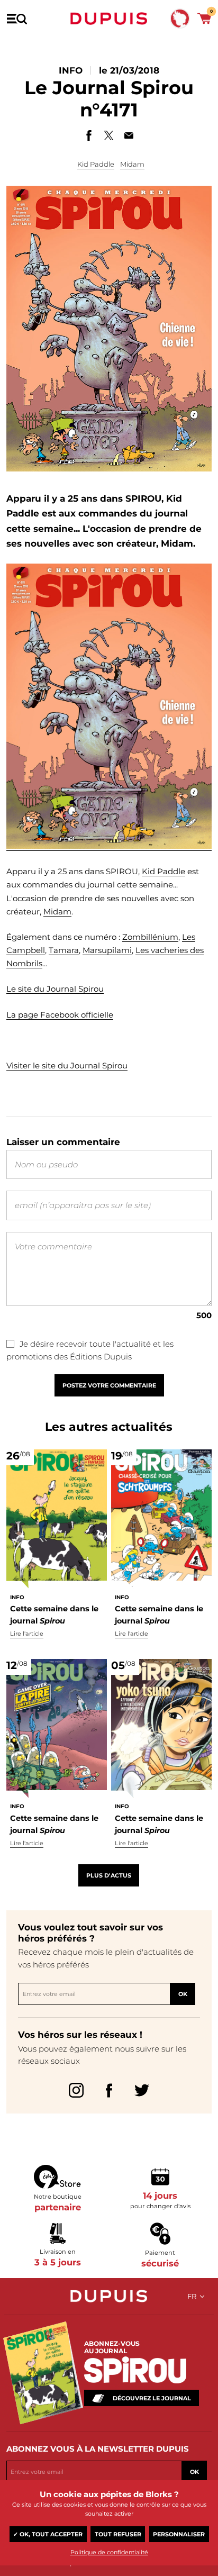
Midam (132, 164)
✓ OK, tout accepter (48, 2534)
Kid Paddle (96, 164)
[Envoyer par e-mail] (129, 135)
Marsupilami (107, 950)
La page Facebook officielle (60, 1015)
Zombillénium (150, 937)
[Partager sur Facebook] (89, 135)
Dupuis (109, 19)
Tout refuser (118, 2534)
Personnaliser (179, 2534)
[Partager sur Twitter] (109, 135)
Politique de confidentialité (109, 2552)
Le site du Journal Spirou (55, 989)
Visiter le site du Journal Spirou (67, 1065)
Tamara (64, 950)
